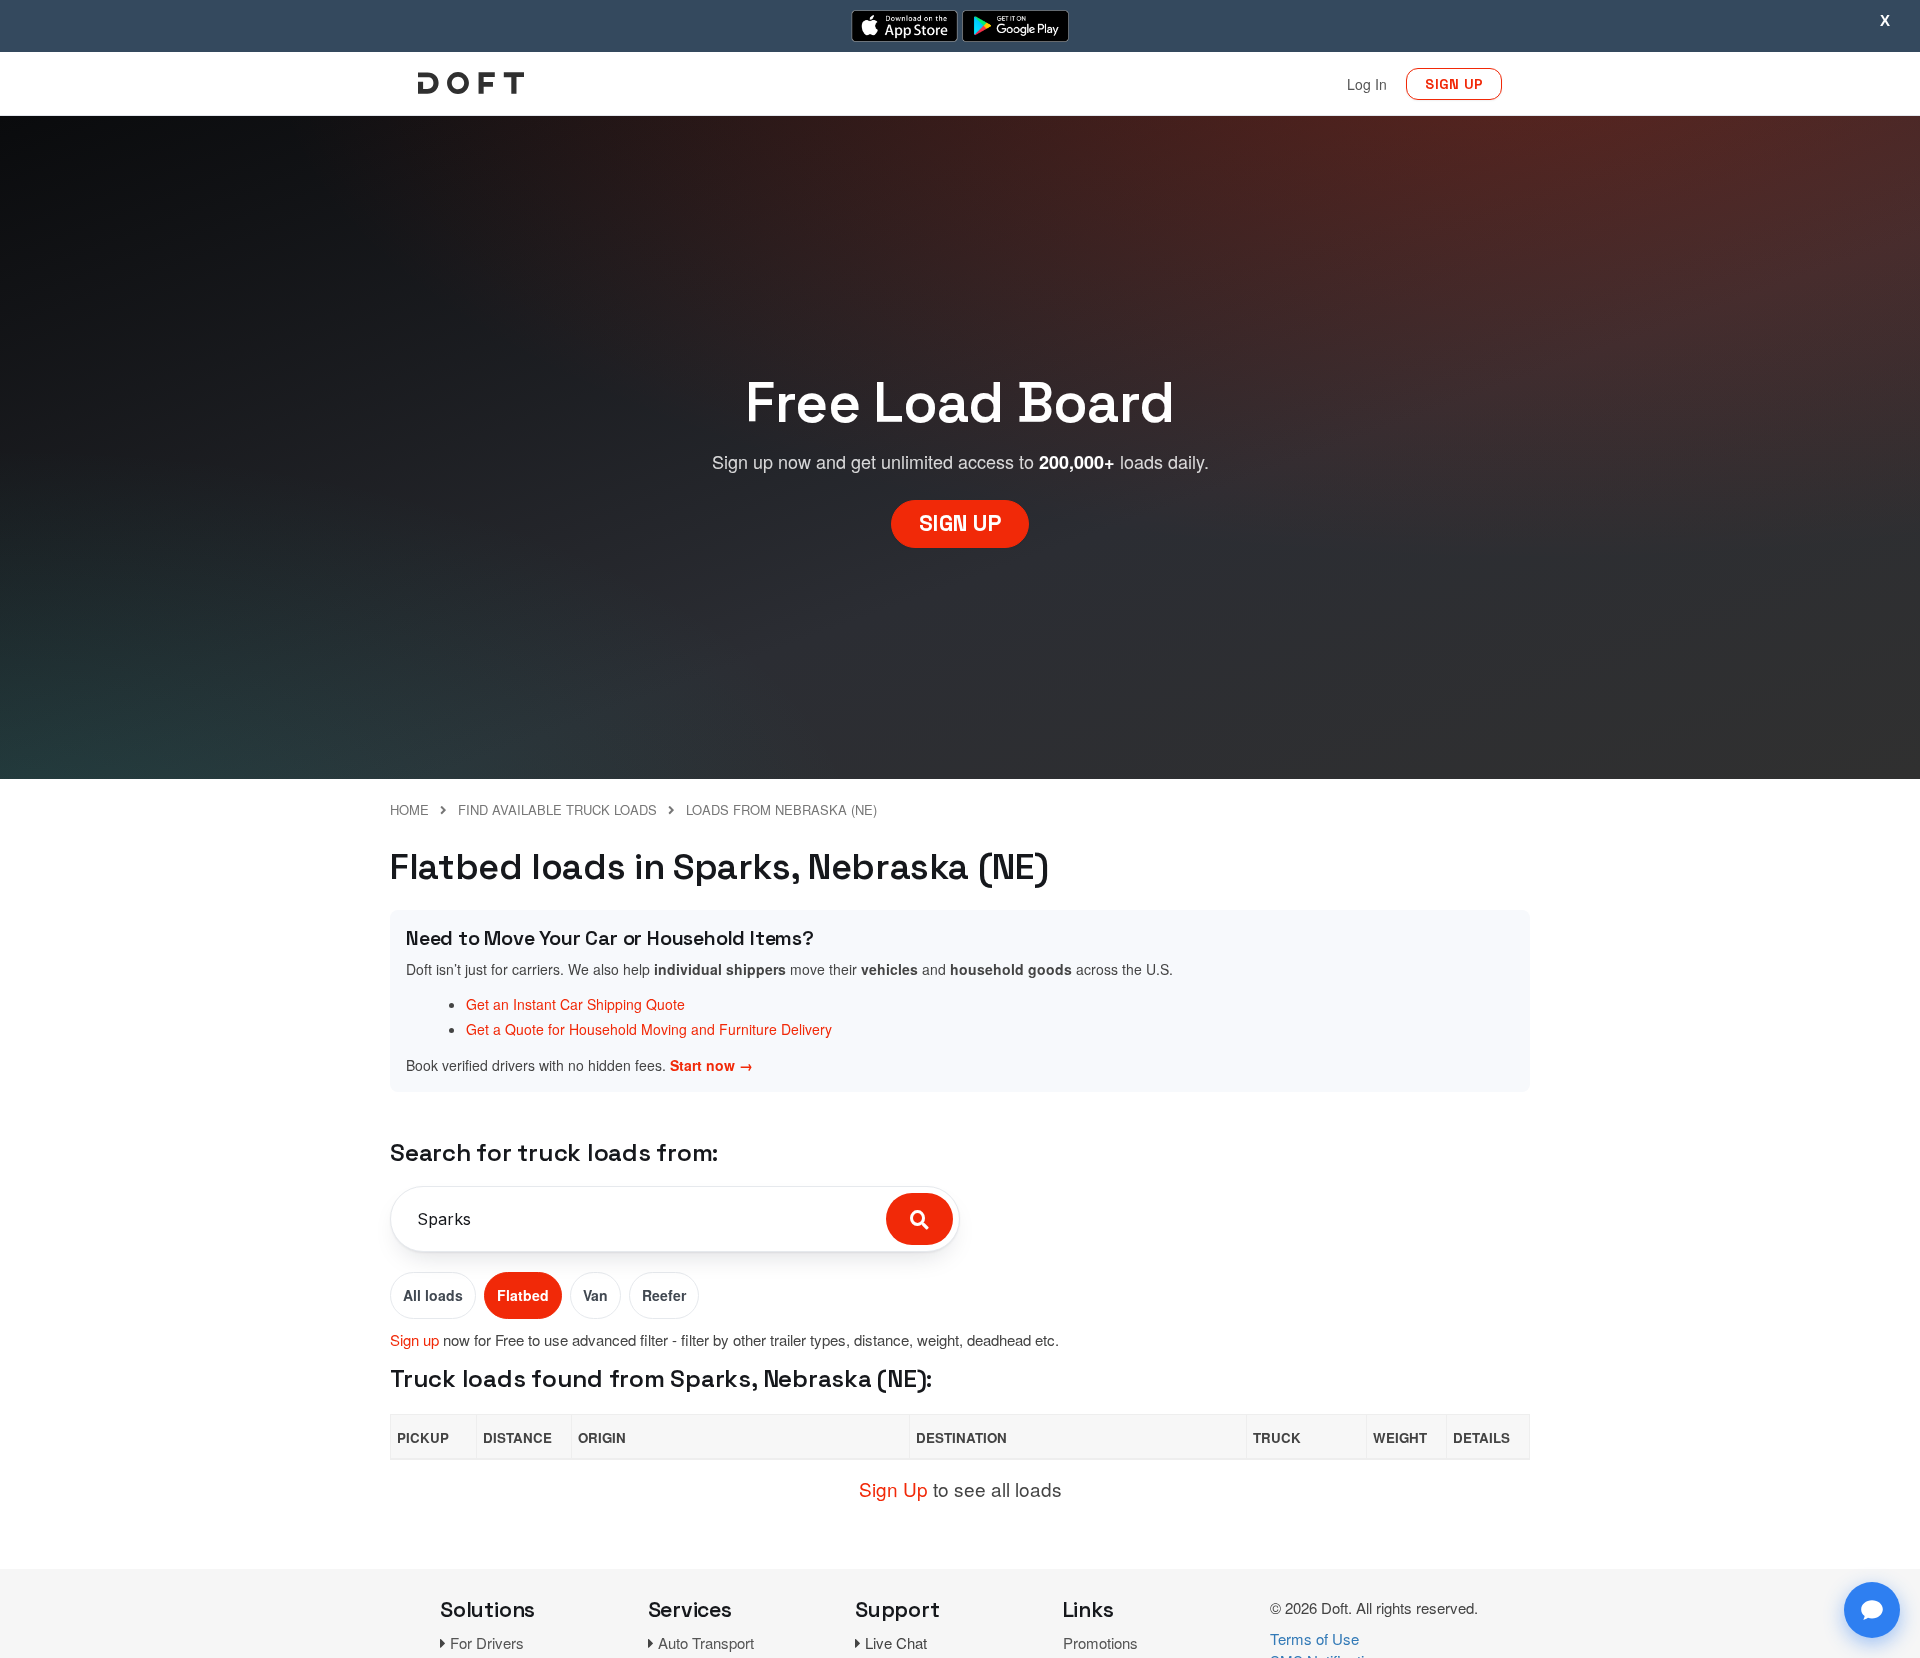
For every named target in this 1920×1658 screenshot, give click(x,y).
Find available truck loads (557, 809)
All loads (433, 1295)
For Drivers (487, 1642)
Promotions (1100, 1642)
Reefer (664, 1295)
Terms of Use (1314, 1638)
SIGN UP (1454, 84)
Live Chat (896, 1642)
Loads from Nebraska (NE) (781, 809)
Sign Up (893, 1488)
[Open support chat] (1872, 1610)
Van (595, 1295)
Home (409, 809)
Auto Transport (706, 1642)
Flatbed (523, 1295)
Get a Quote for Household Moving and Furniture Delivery (649, 1029)
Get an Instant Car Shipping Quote (575, 1004)
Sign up (414, 1339)
